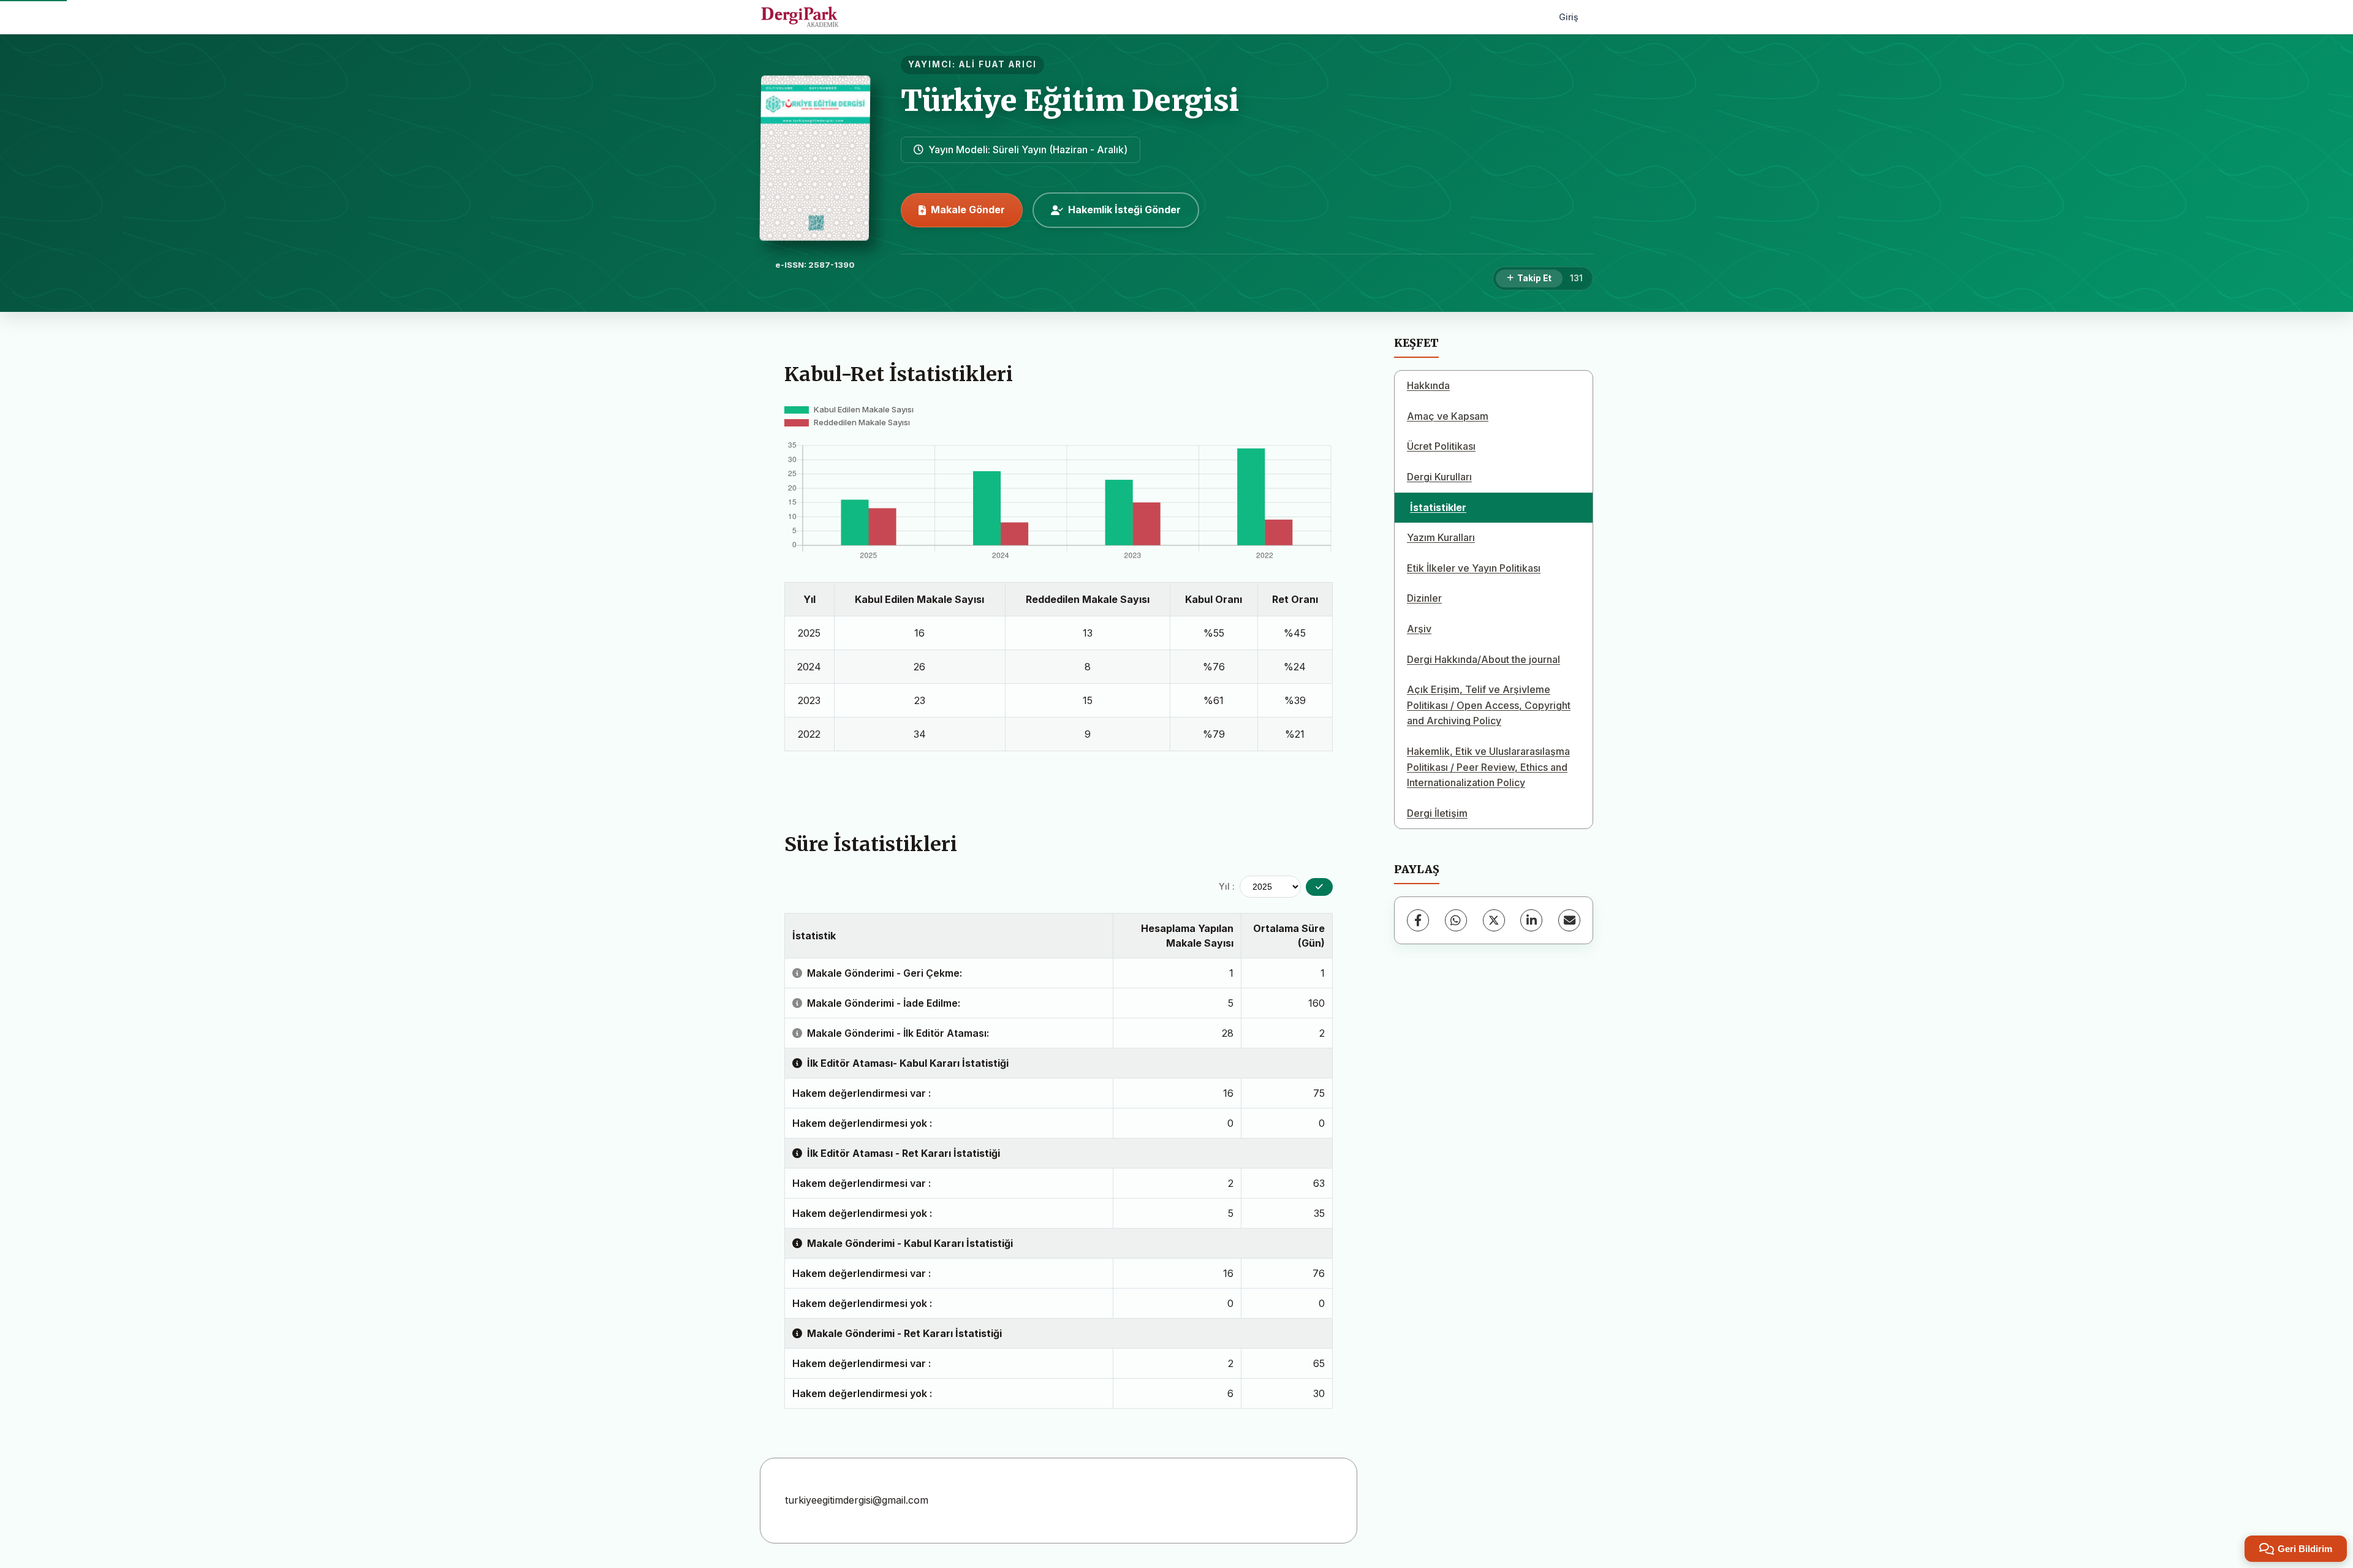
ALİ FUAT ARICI (998, 64)
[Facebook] (1418, 920)
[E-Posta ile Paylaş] (1569, 920)
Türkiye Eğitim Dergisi (1070, 100)
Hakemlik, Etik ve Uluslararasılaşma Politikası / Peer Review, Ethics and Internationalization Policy (1488, 767)
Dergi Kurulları (1439, 477)
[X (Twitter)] (1494, 920)
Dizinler (1424, 598)
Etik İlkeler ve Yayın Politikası (1474, 568)
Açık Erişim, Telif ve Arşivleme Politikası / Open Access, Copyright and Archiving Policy (1489, 705)
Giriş (1569, 17)
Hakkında (1428, 385)
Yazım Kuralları (1441, 537)
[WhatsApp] (1456, 920)
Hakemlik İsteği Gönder (1124, 210)
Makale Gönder (968, 210)
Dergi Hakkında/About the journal (1483, 659)
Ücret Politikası (1441, 446)
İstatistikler (1438, 507)
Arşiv (1419, 629)
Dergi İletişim (1437, 813)
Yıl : (1227, 886)
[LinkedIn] (1531, 920)
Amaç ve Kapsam (1448, 416)
